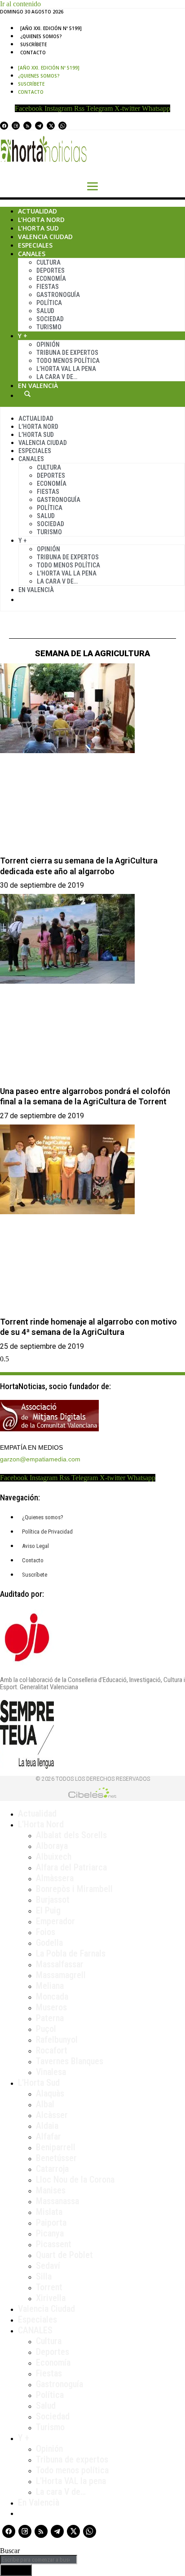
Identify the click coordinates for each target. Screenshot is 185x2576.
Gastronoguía (58, 295)
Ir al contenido (20, 4)
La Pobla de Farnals (71, 1953)
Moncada (52, 1996)
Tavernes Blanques (70, 2061)
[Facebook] (4, 126)
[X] (51, 126)
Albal (45, 2104)
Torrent (49, 2287)
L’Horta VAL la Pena (66, 369)
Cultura (48, 262)
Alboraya (52, 1846)
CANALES (35, 2330)
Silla (44, 2276)
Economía (51, 279)
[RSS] (27, 126)
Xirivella (51, 2298)
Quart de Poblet (64, 2255)
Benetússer (56, 2158)
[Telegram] (39, 126)
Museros (51, 2007)
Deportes (51, 270)
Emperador (55, 1921)
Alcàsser (52, 2115)
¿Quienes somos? (41, 36)
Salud (45, 311)
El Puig (48, 1910)
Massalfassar (60, 1964)
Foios (46, 1932)
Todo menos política (68, 361)
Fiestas (48, 287)
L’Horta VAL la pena (71, 2481)
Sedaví (48, 2266)
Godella (49, 1943)
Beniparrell (56, 2147)
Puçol (46, 2029)
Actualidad (37, 211)
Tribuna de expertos (67, 353)
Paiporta (51, 2223)
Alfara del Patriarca (71, 1867)
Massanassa (57, 2201)
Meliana (50, 1986)
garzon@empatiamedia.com (40, 1459)
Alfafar (48, 2136)
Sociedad (50, 319)
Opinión (48, 344)
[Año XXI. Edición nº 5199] (51, 28)
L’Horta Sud (38, 228)
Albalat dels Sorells (71, 1835)
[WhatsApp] (62, 126)
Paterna (50, 2018)
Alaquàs (50, 2093)
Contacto (33, 52)
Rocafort (52, 2050)
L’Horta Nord (41, 220)
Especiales (35, 245)
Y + (23, 336)
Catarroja (52, 2169)
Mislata (49, 2212)
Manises (51, 2190)
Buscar (27, 394)
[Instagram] (16, 126)
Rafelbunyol (57, 2040)
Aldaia (47, 2126)
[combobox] (39, 2560)
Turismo (49, 327)
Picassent (54, 2244)
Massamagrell (61, 1975)
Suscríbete (33, 44)
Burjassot (53, 1900)
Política (49, 303)
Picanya (50, 2233)
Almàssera (55, 1878)
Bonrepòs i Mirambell (74, 1889)
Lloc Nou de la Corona (75, 2179)
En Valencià (38, 386)
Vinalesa (51, 2072)
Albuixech (54, 1857)
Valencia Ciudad (45, 237)
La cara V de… (57, 377)
